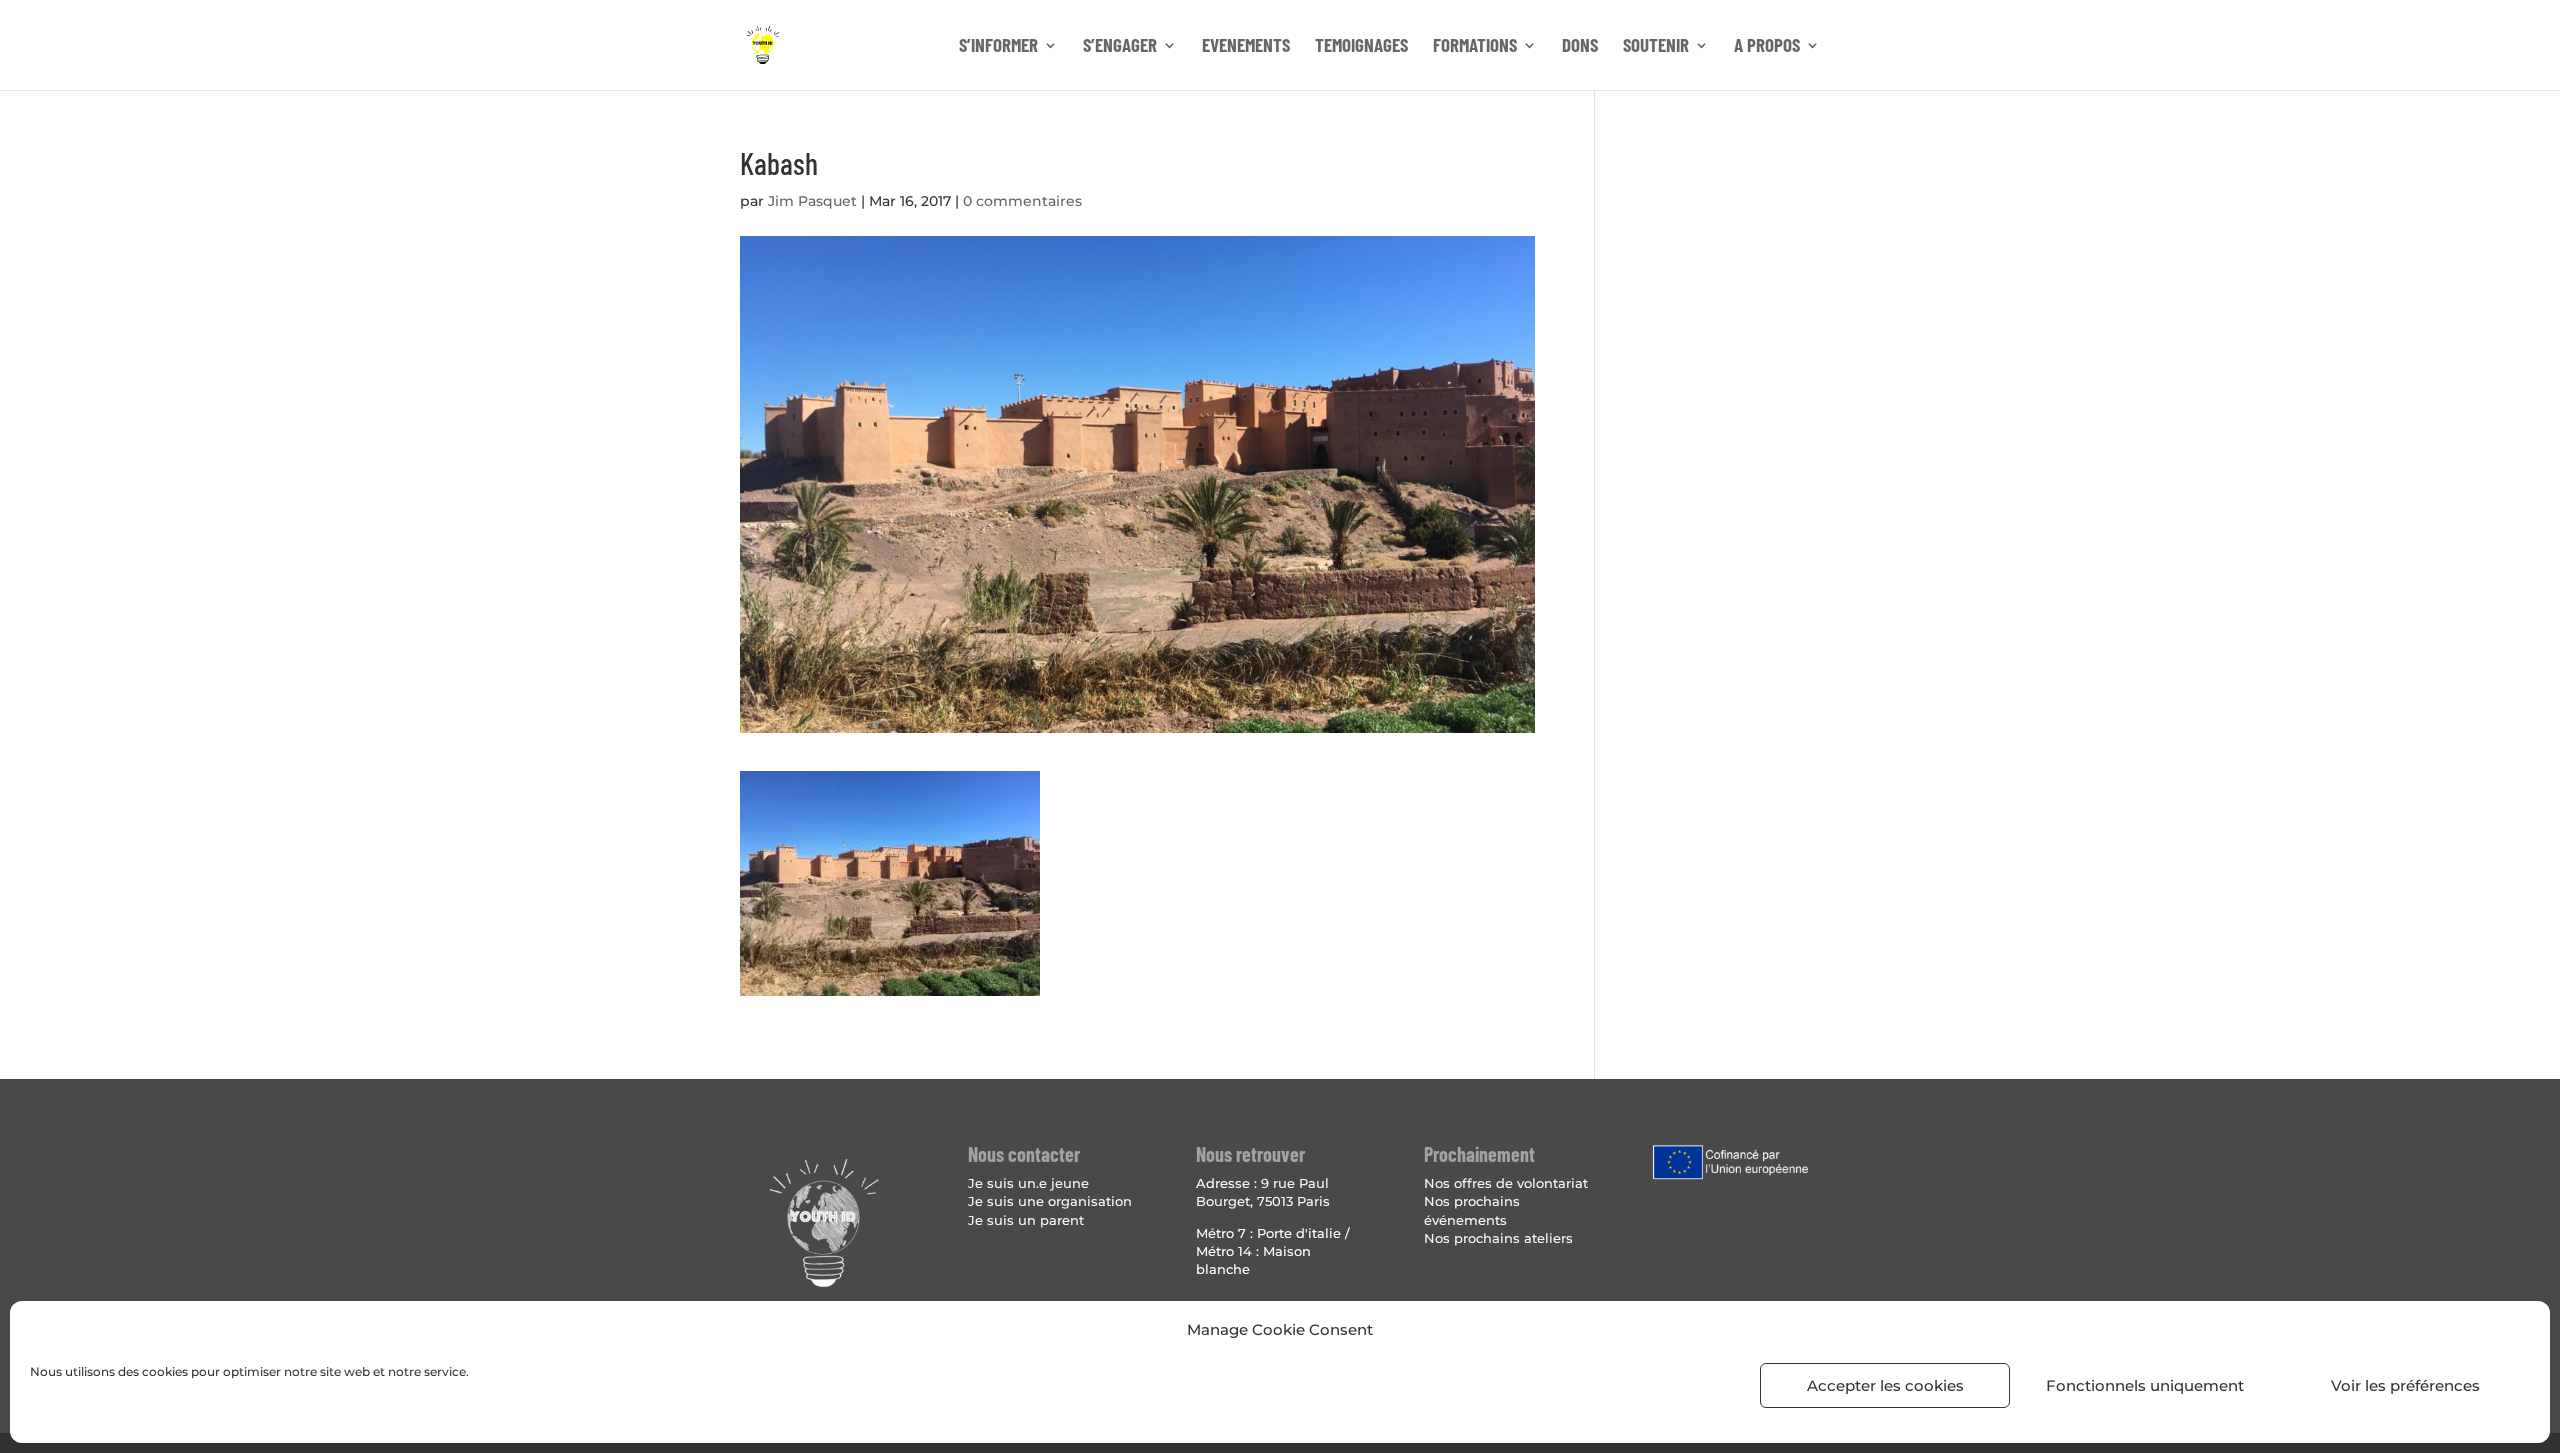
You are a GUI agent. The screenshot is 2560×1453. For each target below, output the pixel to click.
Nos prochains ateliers (1498, 1238)
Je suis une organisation (1050, 1201)
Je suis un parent (1026, 1220)
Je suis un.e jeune (1028, 1183)
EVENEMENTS (1246, 47)
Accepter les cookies (1885, 1385)
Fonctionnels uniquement (2145, 1385)
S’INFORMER (998, 47)
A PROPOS (1767, 47)
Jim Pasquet (812, 201)
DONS (1580, 47)
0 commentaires (1022, 201)
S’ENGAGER (1120, 47)
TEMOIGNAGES (1361, 47)
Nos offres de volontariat (1506, 1183)
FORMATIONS (1475, 47)
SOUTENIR (1656, 47)
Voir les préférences (2405, 1385)
